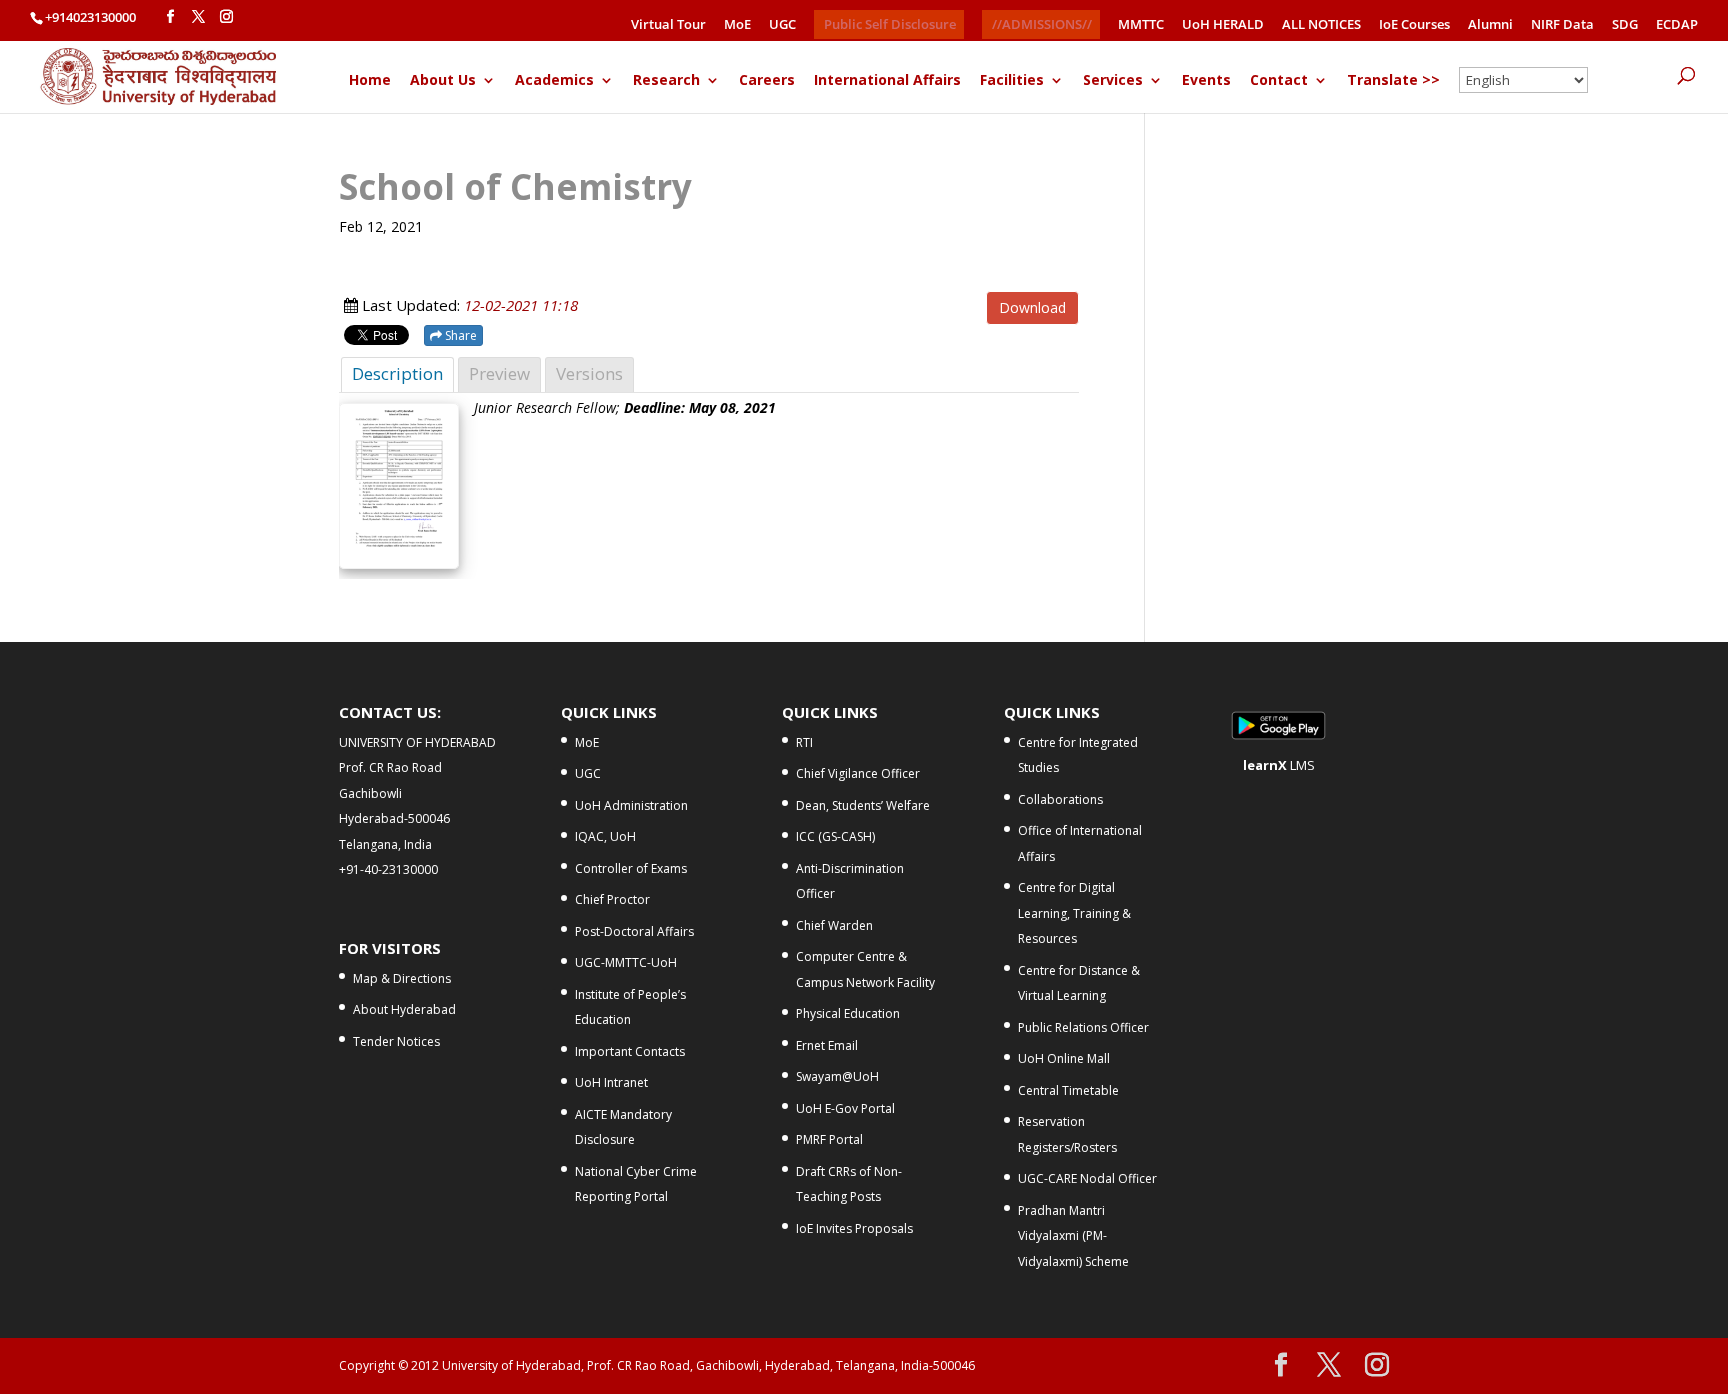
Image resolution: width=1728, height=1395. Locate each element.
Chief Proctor (612, 899)
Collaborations (1060, 799)
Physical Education (848, 1013)
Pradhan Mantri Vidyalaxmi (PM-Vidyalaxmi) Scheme (1073, 1236)
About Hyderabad (404, 1009)
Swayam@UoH (837, 1076)
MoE (737, 25)
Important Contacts (630, 1051)
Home (370, 81)
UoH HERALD (1223, 25)
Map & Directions (402, 978)
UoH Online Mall (1064, 1058)
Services (1113, 81)
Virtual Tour (668, 25)
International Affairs (887, 81)
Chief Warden (834, 925)
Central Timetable (1068, 1090)
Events (1206, 81)
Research (666, 81)
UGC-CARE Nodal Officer (1087, 1178)
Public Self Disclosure (890, 24)
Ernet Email (827, 1045)
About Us (443, 81)
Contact (1279, 81)
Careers (767, 81)
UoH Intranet (611, 1082)
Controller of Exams (631, 868)
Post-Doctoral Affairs (634, 931)
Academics (554, 81)
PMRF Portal (829, 1139)
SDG (1625, 25)
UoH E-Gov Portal (845, 1108)
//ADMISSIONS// (1042, 24)
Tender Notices (396, 1041)
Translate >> (1393, 81)
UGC (782, 25)
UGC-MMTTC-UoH (626, 962)
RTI (804, 742)
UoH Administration (631, 805)
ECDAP (1677, 25)
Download (1032, 307)
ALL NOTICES (1321, 25)
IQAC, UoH (605, 836)
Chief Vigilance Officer (858, 773)
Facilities (1012, 81)
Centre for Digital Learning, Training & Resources (1074, 913)
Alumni (1490, 25)
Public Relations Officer (1083, 1027)
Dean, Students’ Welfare (863, 805)
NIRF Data (1562, 25)
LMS (1279, 765)
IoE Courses (1414, 25)
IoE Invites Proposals (854, 1228)
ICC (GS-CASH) (835, 836)
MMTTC (1141, 25)
